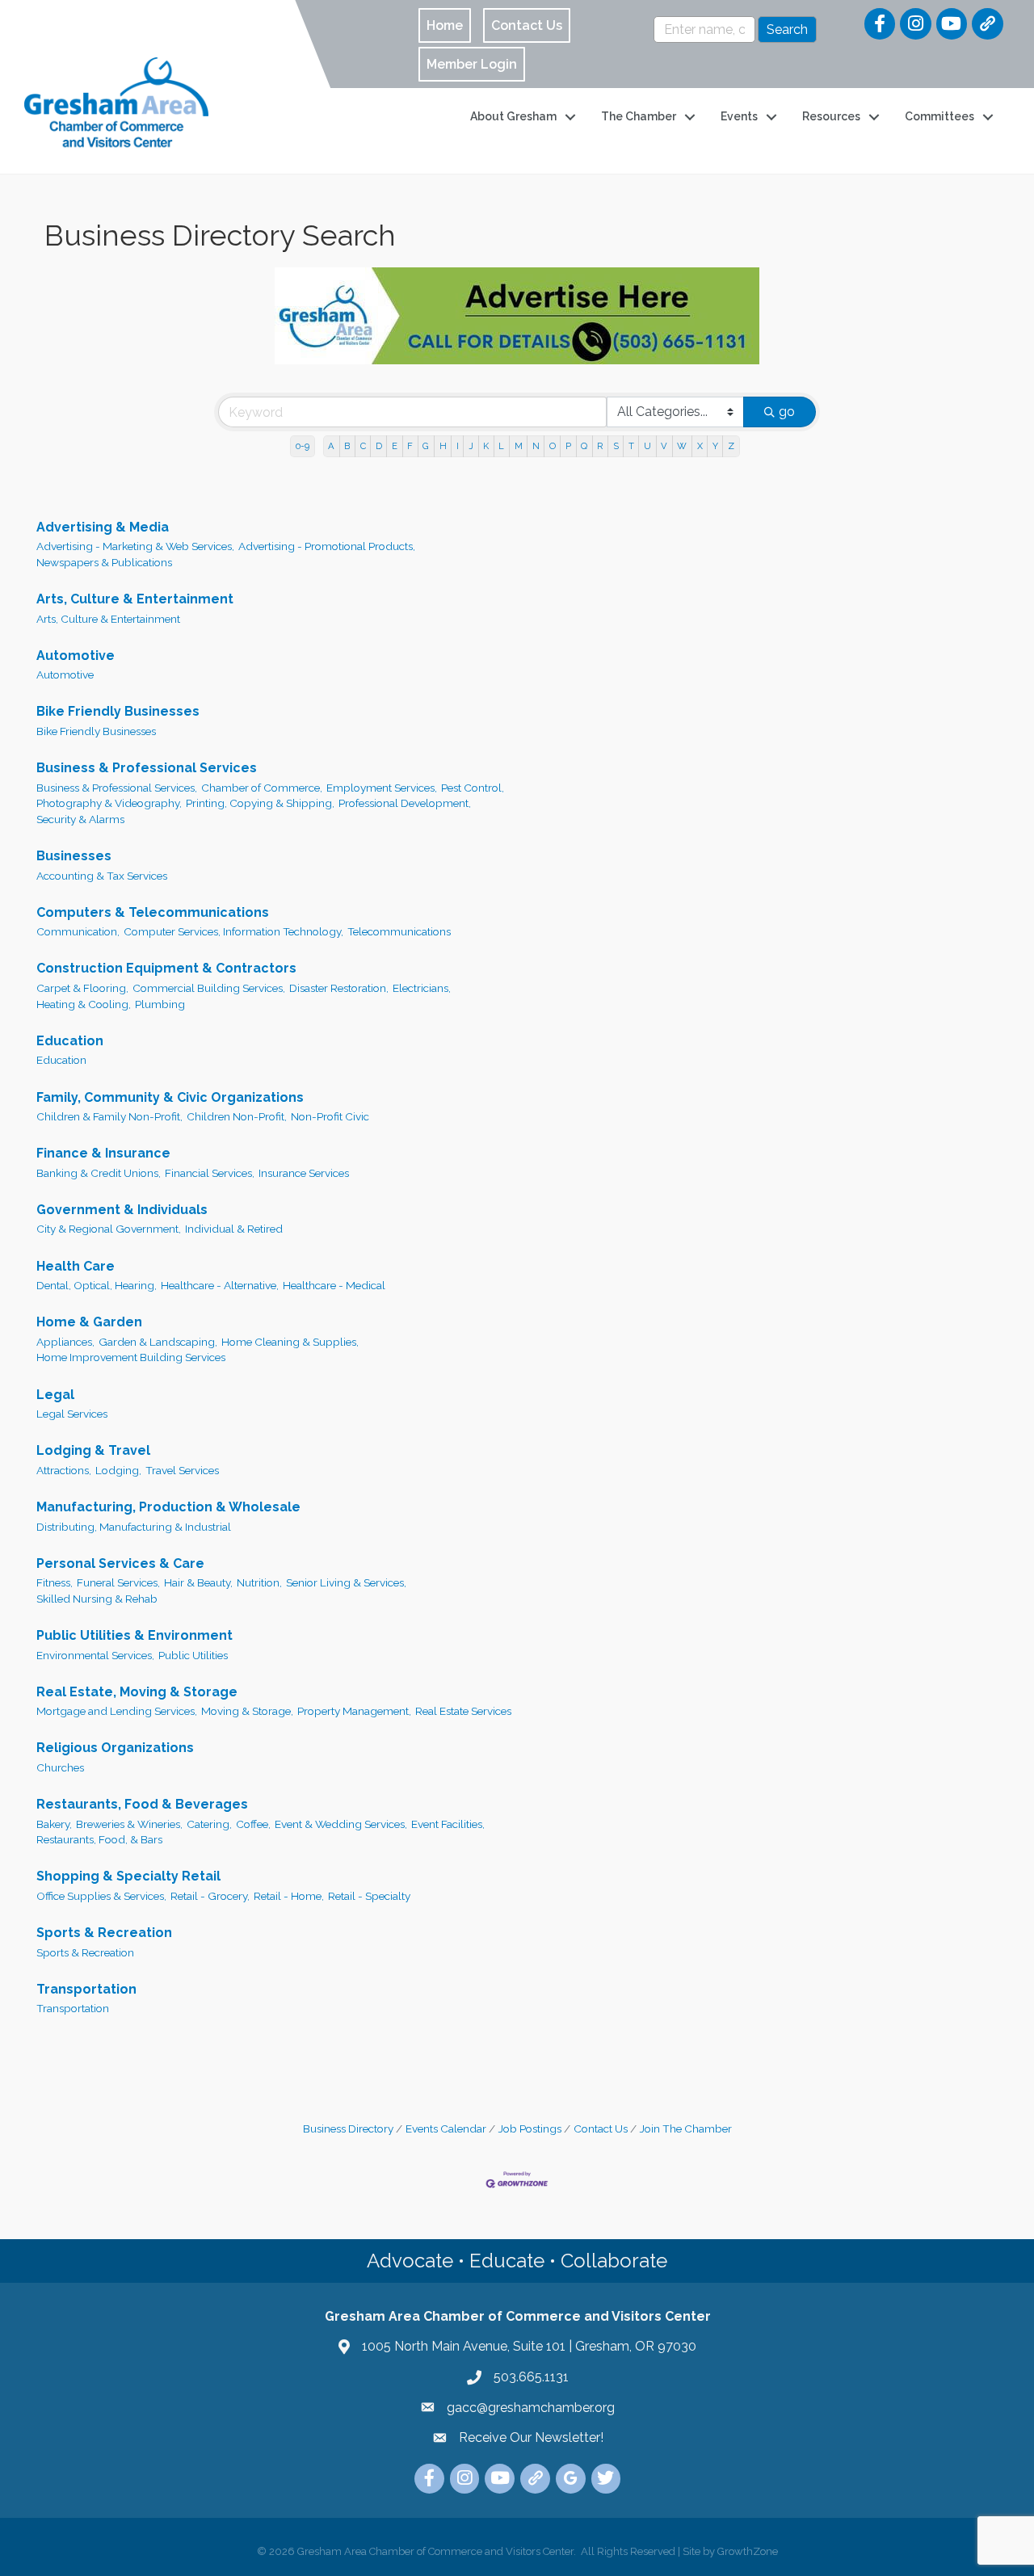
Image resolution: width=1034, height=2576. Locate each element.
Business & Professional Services (147, 768)
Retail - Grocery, (210, 1896)
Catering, (209, 1824)
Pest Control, (473, 788)
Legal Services (72, 1414)
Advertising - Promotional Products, (327, 546)
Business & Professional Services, (117, 788)
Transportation (86, 1989)
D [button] (379, 446)
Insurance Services (304, 1173)
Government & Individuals (122, 1210)
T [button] (631, 446)
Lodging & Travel (93, 1450)
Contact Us (601, 2128)
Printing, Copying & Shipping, (260, 803)
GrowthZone (748, 2551)
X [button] (700, 446)
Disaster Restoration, (339, 988)
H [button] (443, 446)
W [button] (682, 446)
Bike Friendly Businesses (118, 711)
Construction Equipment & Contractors (166, 968)
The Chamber (639, 116)
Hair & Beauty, (198, 1582)
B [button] (347, 446)
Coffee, (253, 1824)
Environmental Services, (95, 1655)
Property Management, (354, 1711)
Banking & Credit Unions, (99, 1173)
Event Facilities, (448, 1824)
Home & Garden (89, 1322)
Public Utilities (193, 1655)
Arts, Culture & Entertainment (135, 599)
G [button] (426, 446)
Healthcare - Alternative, (220, 1285)
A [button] (331, 446)
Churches (60, 1767)
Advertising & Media (103, 527)
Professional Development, (405, 803)
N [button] (536, 446)
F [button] (410, 446)
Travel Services (182, 1470)
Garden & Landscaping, (158, 1342)
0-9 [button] (303, 446)
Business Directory (348, 2128)
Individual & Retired (234, 1229)
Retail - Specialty (369, 1896)
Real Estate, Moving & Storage (137, 1692)
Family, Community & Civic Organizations (170, 1097)
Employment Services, (382, 788)
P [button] (568, 446)
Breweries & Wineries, (129, 1824)
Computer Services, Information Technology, (233, 931)
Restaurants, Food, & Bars (99, 1839)
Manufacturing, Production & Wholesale (168, 1507)
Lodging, (118, 1470)
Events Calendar (446, 2128)
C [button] (363, 446)
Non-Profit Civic (330, 1116)
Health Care (76, 1266)
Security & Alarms (80, 819)
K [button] (486, 446)
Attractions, (64, 1470)
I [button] (458, 446)
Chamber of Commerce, (262, 788)
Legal (55, 1395)
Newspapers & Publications (104, 562)
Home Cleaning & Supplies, (290, 1342)
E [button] (395, 446)
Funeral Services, (118, 1582)
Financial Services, (210, 1173)
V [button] (664, 446)
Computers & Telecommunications (153, 912)
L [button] (501, 446)
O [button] (553, 446)
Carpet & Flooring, (82, 988)
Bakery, (54, 1824)
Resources (831, 116)
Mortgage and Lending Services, (117, 1711)
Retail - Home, (289, 1896)
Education (70, 1041)
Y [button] (715, 446)
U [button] (647, 446)
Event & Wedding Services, (341, 1824)
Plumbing (160, 1004)
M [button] (519, 446)
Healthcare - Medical (334, 1285)
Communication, (78, 931)
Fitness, (55, 1582)
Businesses (74, 856)
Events (739, 116)
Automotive (76, 656)
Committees (939, 116)
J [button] (471, 446)
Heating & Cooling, (84, 1004)
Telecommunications (399, 931)
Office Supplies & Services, (101, 1896)
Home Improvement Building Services (131, 1357)
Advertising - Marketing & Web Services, (135, 546)
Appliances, (65, 1342)
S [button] (616, 446)
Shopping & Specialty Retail (128, 1876)
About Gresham (513, 116)
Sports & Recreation (104, 1933)
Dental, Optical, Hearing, (97, 1285)
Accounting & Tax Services (102, 876)
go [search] (787, 412)
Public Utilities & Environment (135, 1635)
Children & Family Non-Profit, (109, 1116)
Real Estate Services (463, 1711)
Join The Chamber (686, 2128)
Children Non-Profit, (237, 1116)
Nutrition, (259, 1582)
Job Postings (530, 2128)
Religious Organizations (115, 1748)
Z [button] (731, 446)
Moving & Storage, (247, 1711)
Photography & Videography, (109, 803)
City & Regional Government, (109, 1229)
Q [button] (584, 446)
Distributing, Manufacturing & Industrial (134, 1527)
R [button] (600, 446)
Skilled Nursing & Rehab (97, 1599)
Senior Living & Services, (346, 1582)
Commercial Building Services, (209, 988)
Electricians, (422, 988)
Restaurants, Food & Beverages (142, 1804)
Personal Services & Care (120, 1563)
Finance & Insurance (103, 1153)
